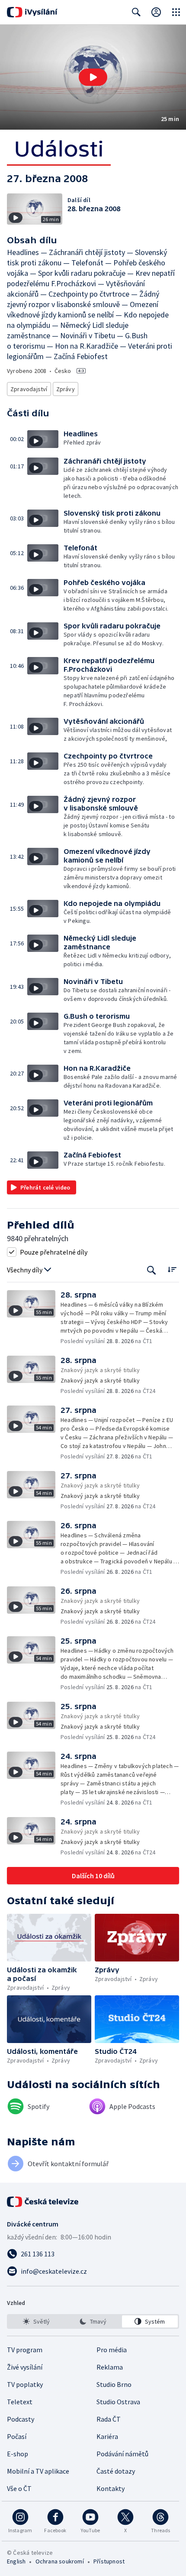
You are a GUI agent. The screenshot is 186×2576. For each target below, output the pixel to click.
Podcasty (21, 2419)
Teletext (20, 2402)
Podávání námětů (122, 2454)
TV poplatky (25, 2384)
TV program (25, 2350)
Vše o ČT (19, 2488)
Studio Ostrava (118, 2402)
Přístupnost (109, 2561)
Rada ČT (109, 2419)
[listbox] (93, 2321)
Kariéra (107, 2436)
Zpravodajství (29, 389)
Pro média (112, 2350)
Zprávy (66, 389)
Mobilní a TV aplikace (38, 2471)
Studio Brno (114, 2384)
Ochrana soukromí (60, 2561)
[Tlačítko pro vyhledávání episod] (152, 1270)
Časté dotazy (116, 2471)
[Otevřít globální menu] (176, 12)
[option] (36, 2321)
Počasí (17, 2436)
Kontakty (111, 2488)
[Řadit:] (172, 1269)
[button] (93, 77)
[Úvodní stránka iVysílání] (32, 12)
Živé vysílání (25, 2367)
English (16, 2561)
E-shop (18, 2454)
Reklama (110, 2367)
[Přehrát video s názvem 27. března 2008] (93, 77)
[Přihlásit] (156, 12)
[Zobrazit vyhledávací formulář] (136, 12)
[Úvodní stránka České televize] (43, 2202)
